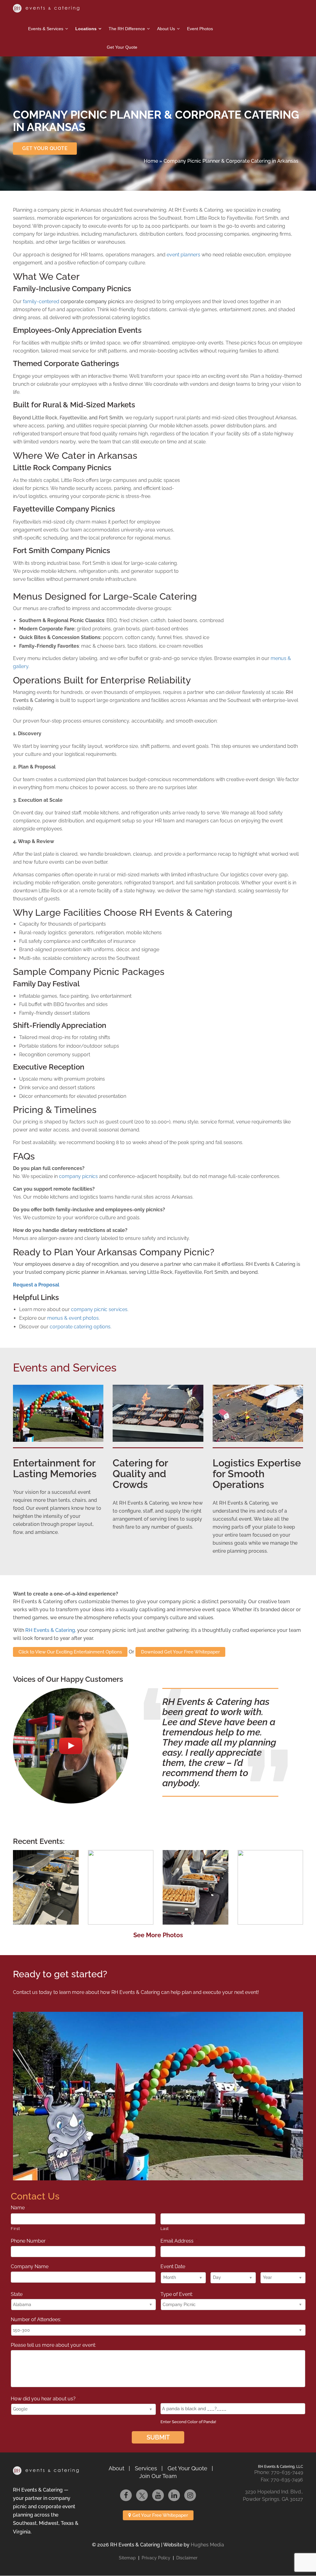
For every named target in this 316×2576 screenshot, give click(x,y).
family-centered (42, 302)
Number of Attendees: (36, 2319)
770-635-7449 (287, 2473)
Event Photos (200, 29)
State (17, 2294)
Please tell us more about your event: (53, 2345)
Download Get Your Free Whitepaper (180, 1652)
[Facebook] (126, 2495)
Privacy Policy (156, 2558)
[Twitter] (142, 2495)
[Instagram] (190, 2495)
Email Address (179, 2241)
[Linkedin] (174, 2495)
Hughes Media (207, 2545)
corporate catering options (80, 1327)
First (15, 2228)
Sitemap (127, 2558)
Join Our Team (158, 2476)
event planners (183, 255)
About (116, 2468)
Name (20, 2208)
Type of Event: (177, 2294)
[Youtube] (158, 2495)
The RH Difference (127, 29)
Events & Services (46, 29)
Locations (86, 29)
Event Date (173, 2266)
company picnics (78, 1176)
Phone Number (30, 2241)
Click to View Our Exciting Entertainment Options (70, 1652)
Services (146, 2468)
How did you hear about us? (45, 2399)
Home (151, 161)
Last (165, 2228)
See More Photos (158, 1935)
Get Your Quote (122, 47)
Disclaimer (187, 2558)
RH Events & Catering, (51, 1630)
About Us (166, 29)
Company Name (30, 2266)
